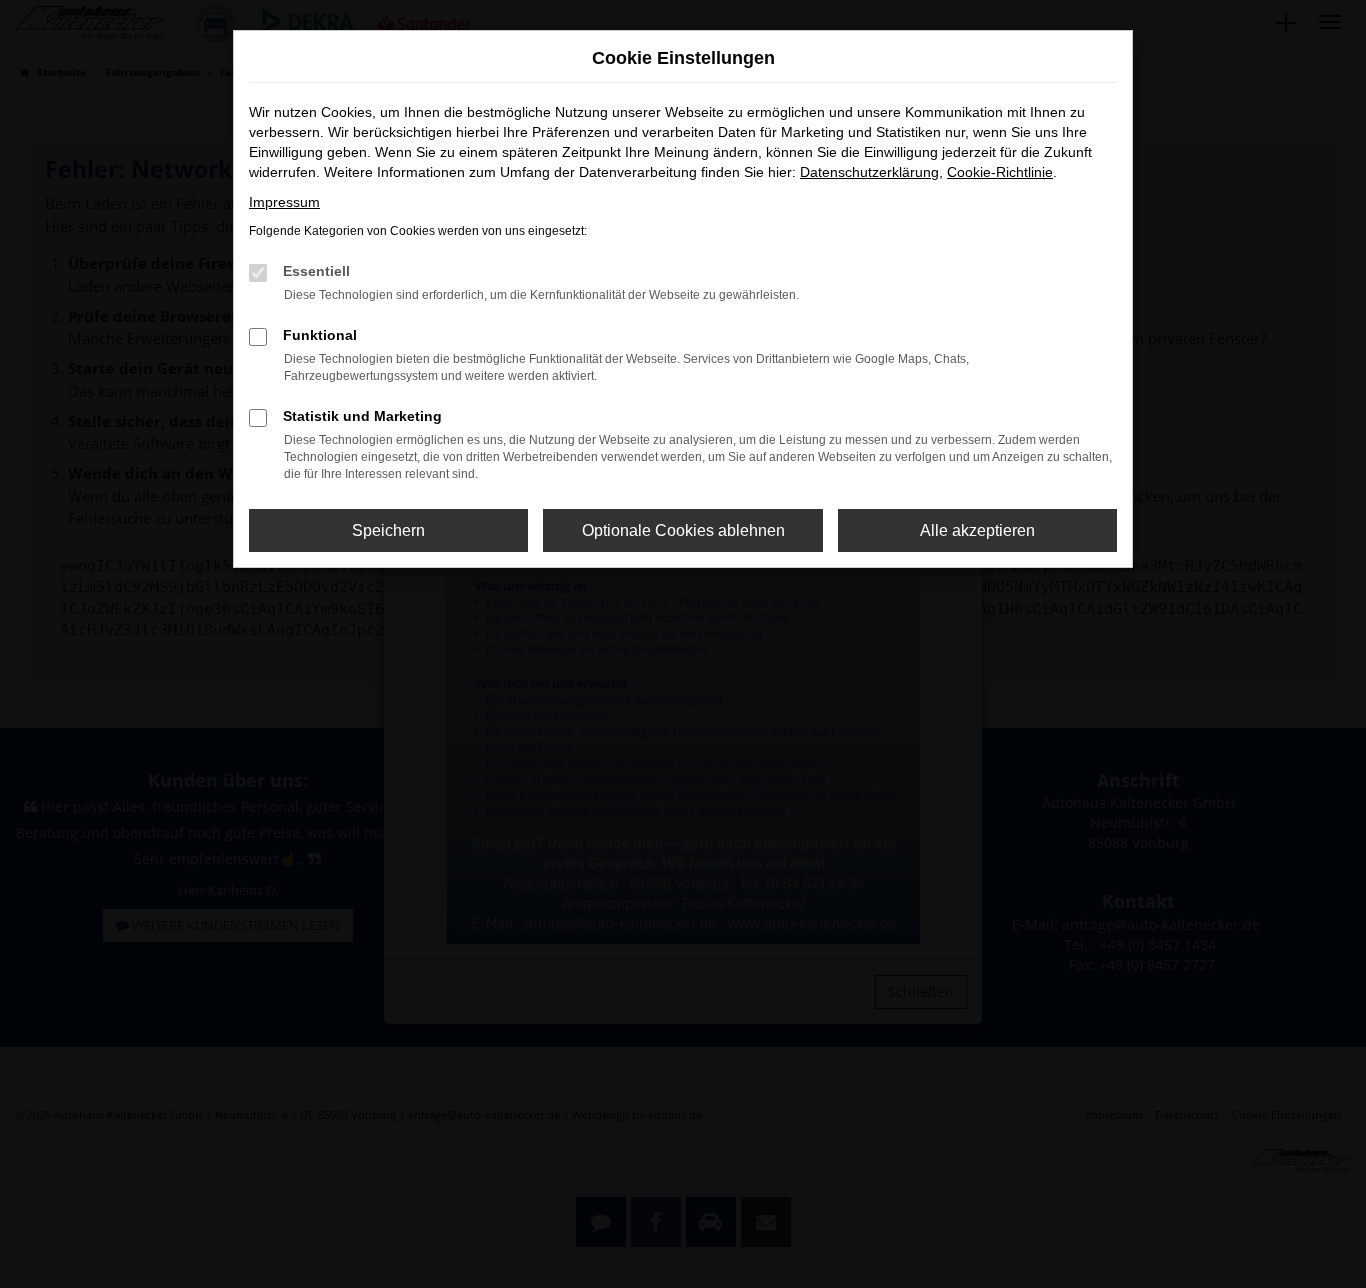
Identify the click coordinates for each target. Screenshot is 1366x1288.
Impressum (284, 202)
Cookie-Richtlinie (1000, 172)
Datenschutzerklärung (869, 172)
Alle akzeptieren (977, 530)
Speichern (388, 530)
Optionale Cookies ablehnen (683, 530)
